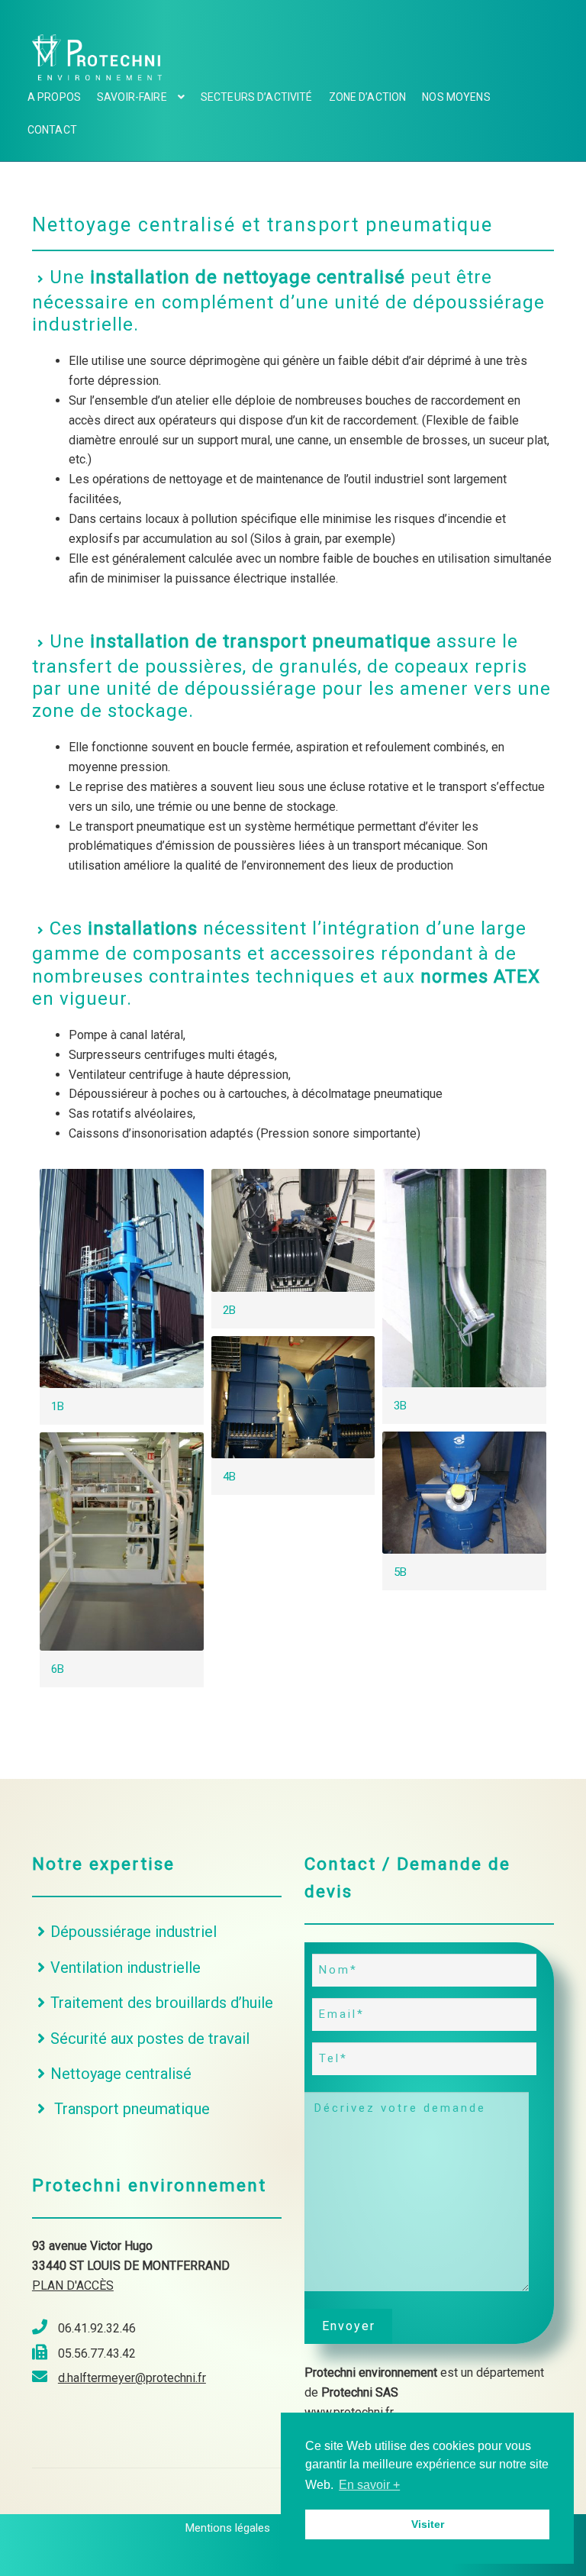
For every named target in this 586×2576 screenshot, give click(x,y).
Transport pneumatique (130, 2109)
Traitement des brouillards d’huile (162, 2003)
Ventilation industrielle (126, 1968)
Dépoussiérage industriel (134, 1932)
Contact (52, 130)
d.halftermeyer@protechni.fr (132, 2378)
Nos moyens (456, 97)
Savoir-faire (132, 97)
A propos (54, 97)
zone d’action (368, 97)
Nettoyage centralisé (121, 2074)
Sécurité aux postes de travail (150, 2039)
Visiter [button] (428, 2524)
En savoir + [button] (369, 2485)
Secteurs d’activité (257, 97)
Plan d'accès (73, 2285)
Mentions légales (228, 2528)
